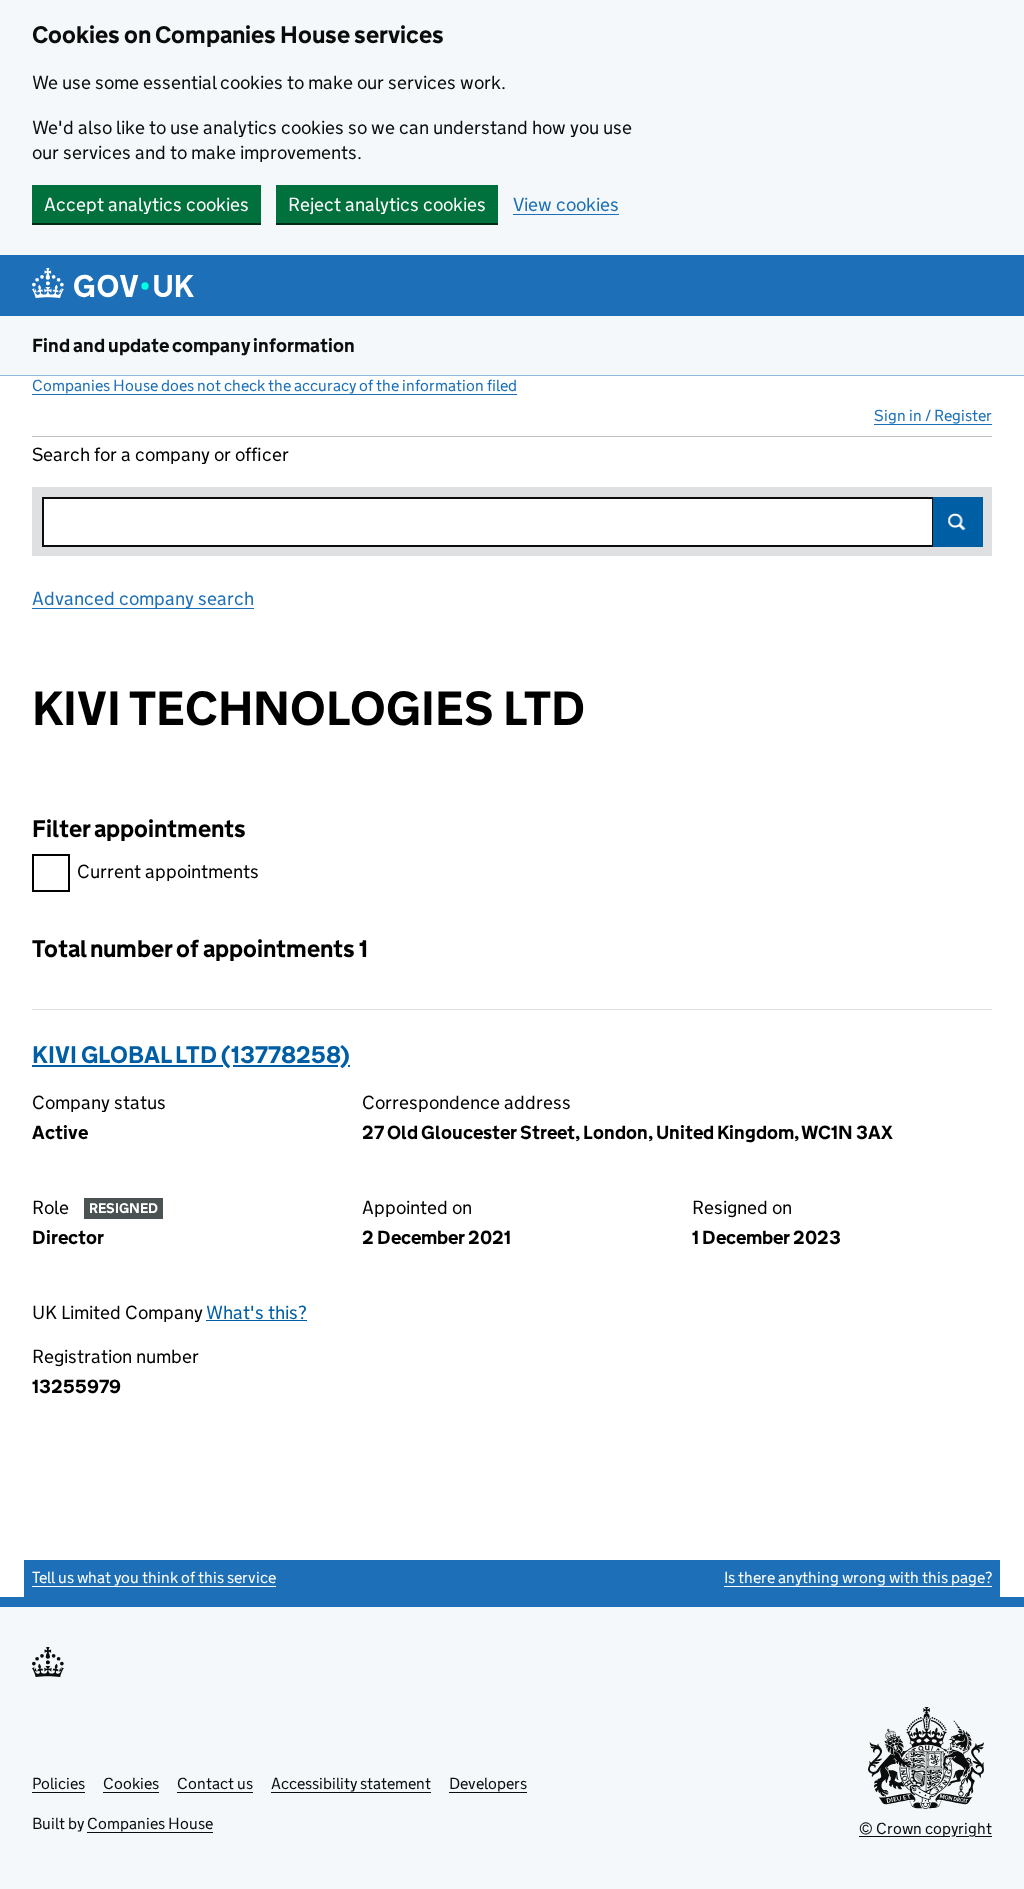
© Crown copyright (925, 1828)
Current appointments (168, 871)
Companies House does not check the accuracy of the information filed (274, 385)
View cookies (566, 204)
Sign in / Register (933, 415)
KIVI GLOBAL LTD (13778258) (191, 1054)
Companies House (150, 1823)
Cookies (131, 1783)
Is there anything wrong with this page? (858, 1577)
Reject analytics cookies (387, 204)
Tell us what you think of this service (154, 1577)
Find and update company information (193, 345)
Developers (488, 1783)
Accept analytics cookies (146, 204)
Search (958, 522)
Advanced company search (143, 598)
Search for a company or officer (160, 454)
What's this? (256, 1312)
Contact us (215, 1783)
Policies (58, 1783)
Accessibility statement (351, 1783)
